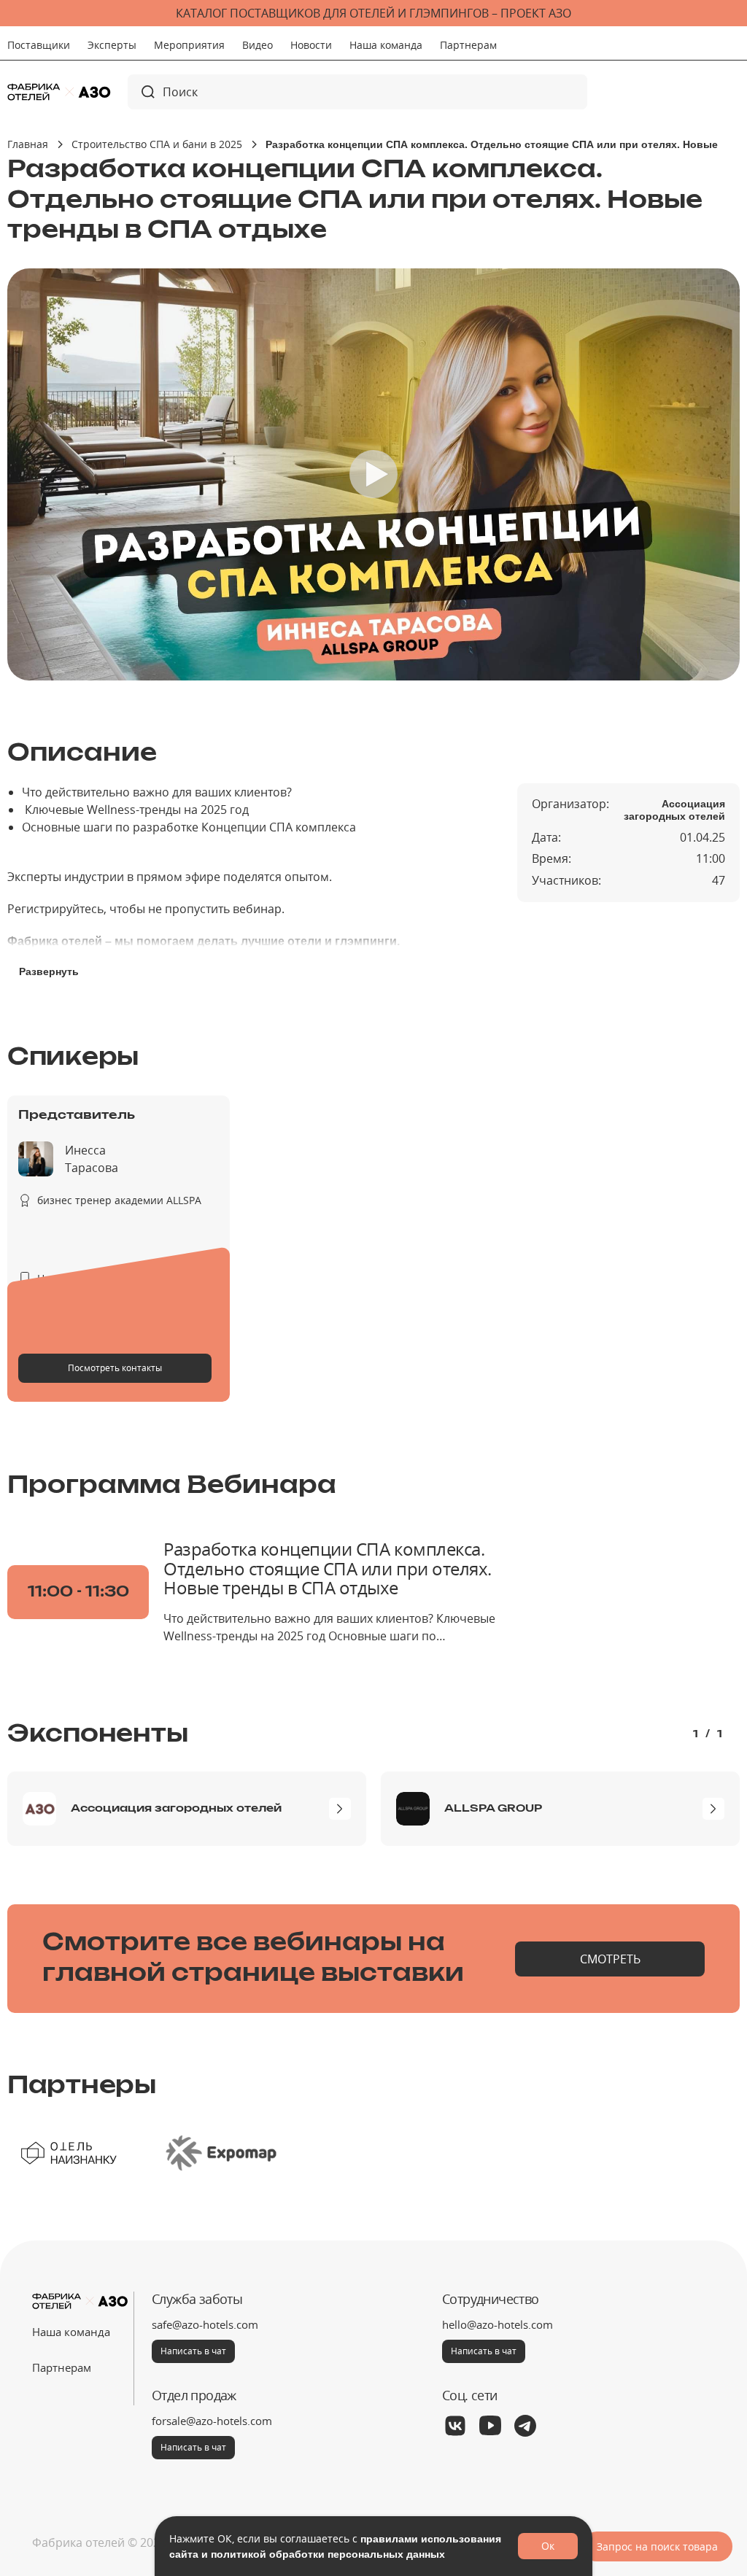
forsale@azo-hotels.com (212, 2421)
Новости (311, 45)
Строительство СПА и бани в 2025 (157, 144)
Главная (28, 144)
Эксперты (112, 45)
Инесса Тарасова (92, 1159)
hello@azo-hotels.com (498, 2324)
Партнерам (468, 45)
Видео (258, 45)
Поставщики (39, 45)
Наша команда (386, 45)
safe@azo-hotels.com (205, 2324)
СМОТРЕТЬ (610, 1959)
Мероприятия (189, 45)
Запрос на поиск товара (657, 2546)
